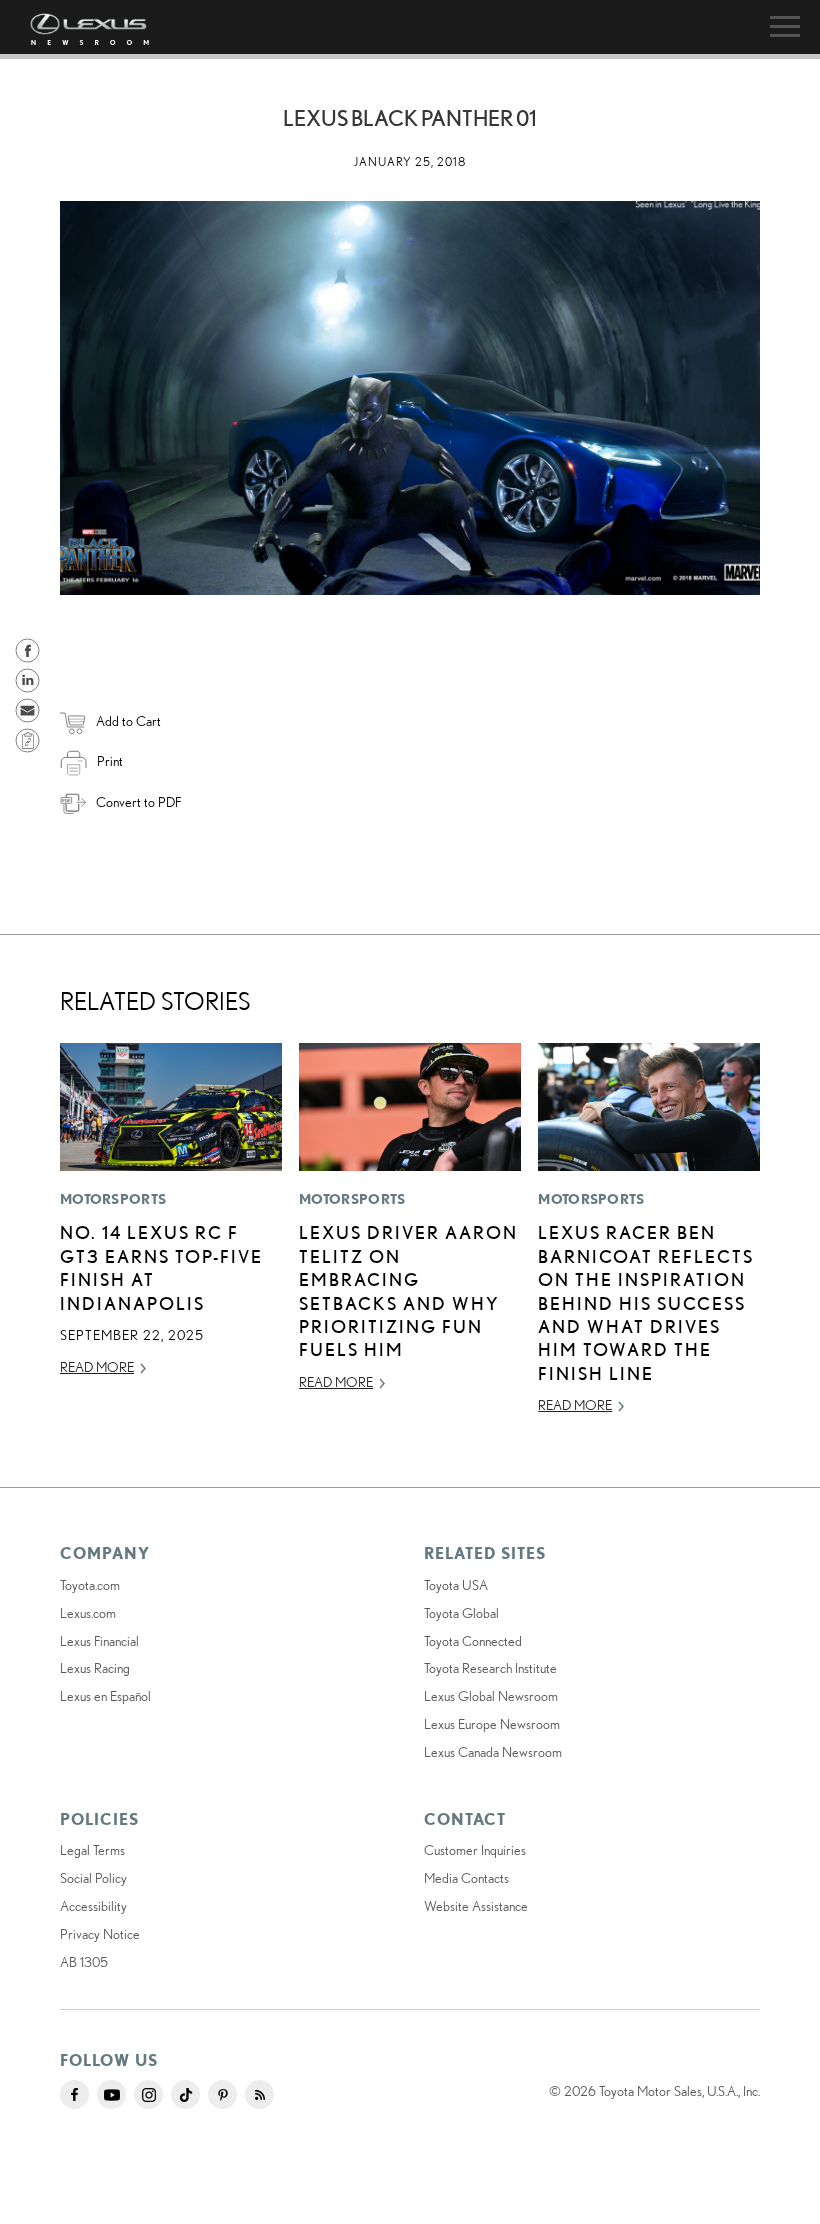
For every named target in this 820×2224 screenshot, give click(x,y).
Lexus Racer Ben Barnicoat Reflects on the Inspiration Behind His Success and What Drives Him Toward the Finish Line (646, 1302)
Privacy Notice (100, 1934)
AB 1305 (84, 1962)
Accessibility (93, 1906)
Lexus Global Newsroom (491, 1696)
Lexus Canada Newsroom (493, 1752)
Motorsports (113, 1199)
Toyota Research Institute (490, 1668)
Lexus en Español (105, 1696)
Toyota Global (461, 1613)
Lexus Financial (99, 1641)
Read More (97, 1367)
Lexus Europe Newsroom (492, 1724)
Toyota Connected (473, 1641)
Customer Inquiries (475, 1850)
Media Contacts (466, 1878)
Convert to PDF (138, 802)
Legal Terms (92, 1850)
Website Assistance (476, 1906)
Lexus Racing (95, 1668)
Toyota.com (90, 1585)
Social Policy (93, 1878)
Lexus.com (88, 1613)
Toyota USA (456, 1585)
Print (110, 761)
